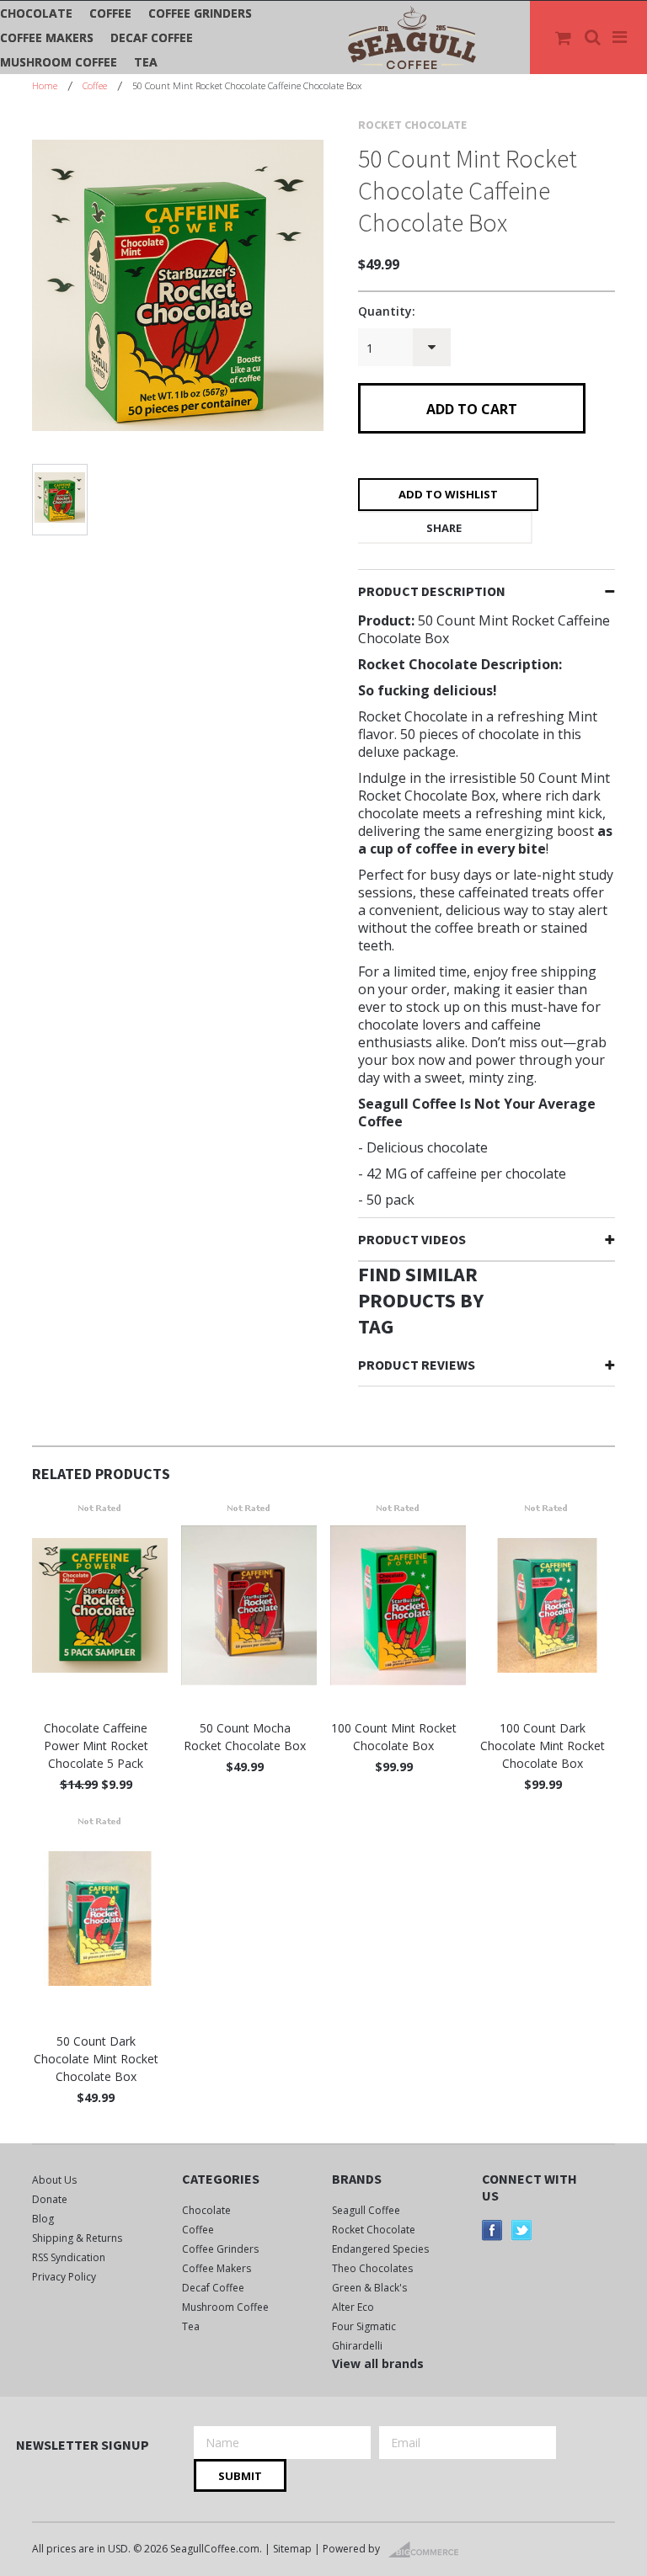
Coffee (110, 13)
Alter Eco (353, 2307)
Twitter (522, 2230)
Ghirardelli (357, 2346)
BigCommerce (428, 2550)
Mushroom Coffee (59, 62)
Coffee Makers (47, 37)
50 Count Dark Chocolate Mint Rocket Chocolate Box (96, 2059)
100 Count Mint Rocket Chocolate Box (394, 1737)
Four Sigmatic (364, 2326)
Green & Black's (369, 2288)
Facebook (492, 2230)
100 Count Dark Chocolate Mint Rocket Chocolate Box (543, 1746)
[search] (594, 38)
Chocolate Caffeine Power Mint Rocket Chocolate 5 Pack (96, 1746)
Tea (146, 62)
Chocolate (36, 13)
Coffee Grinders (200, 13)
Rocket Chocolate (374, 2230)
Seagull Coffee (366, 2210)
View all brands (378, 2363)
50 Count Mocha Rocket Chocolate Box (245, 1737)
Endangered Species (380, 2249)
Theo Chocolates (372, 2268)
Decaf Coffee (152, 37)
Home (45, 85)
